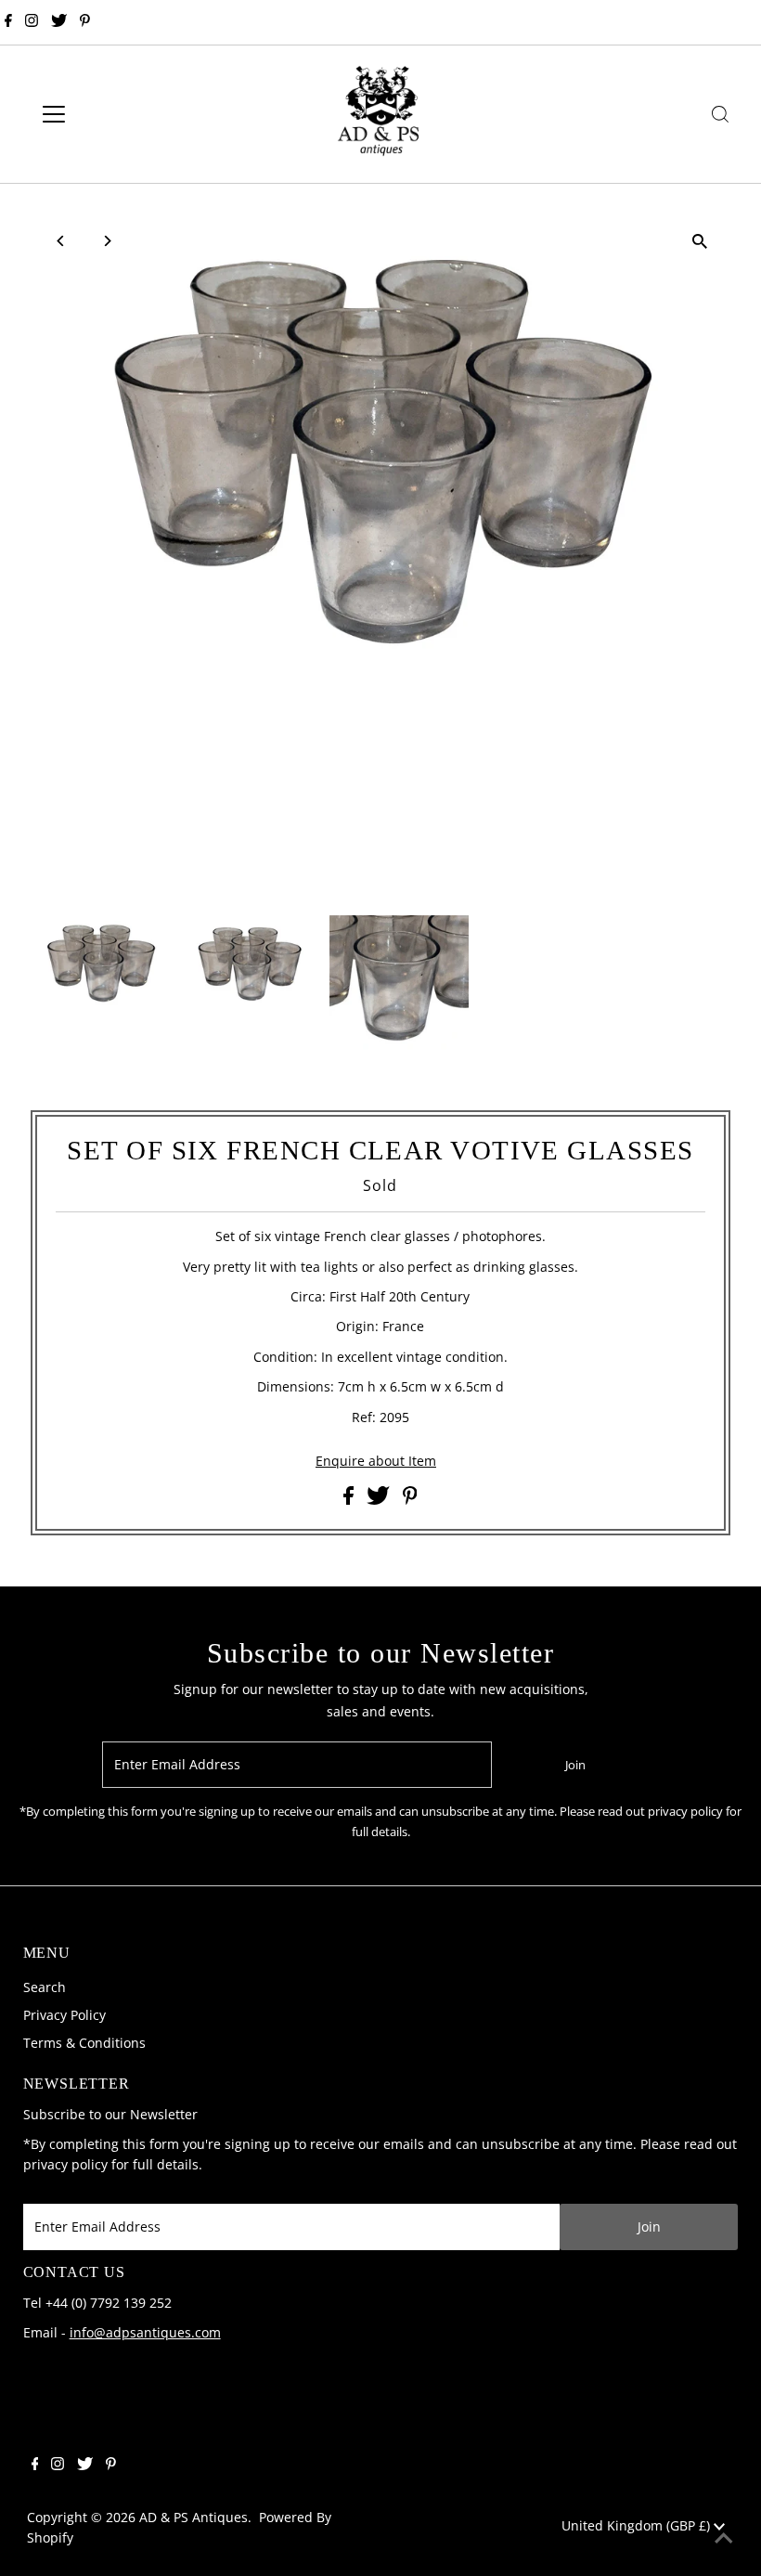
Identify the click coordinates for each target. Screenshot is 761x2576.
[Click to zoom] (700, 242)
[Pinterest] (85, 22)
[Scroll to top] (724, 2539)
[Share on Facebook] (350, 1500)
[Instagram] (32, 22)
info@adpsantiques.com (145, 2332)
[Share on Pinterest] (410, 1500)
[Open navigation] (114, 114)
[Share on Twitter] (380, 1500)
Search (45, 1987)
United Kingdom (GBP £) (638, 2525)
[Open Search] (720, 114)
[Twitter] (59, 22)
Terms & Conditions (84, 2043)
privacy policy (65, 2164)
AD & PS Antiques (193, 2517)
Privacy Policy (64, 2015)
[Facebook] (8, 22)
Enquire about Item (376, 1461)
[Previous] (61, 241)
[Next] (106, 241)
